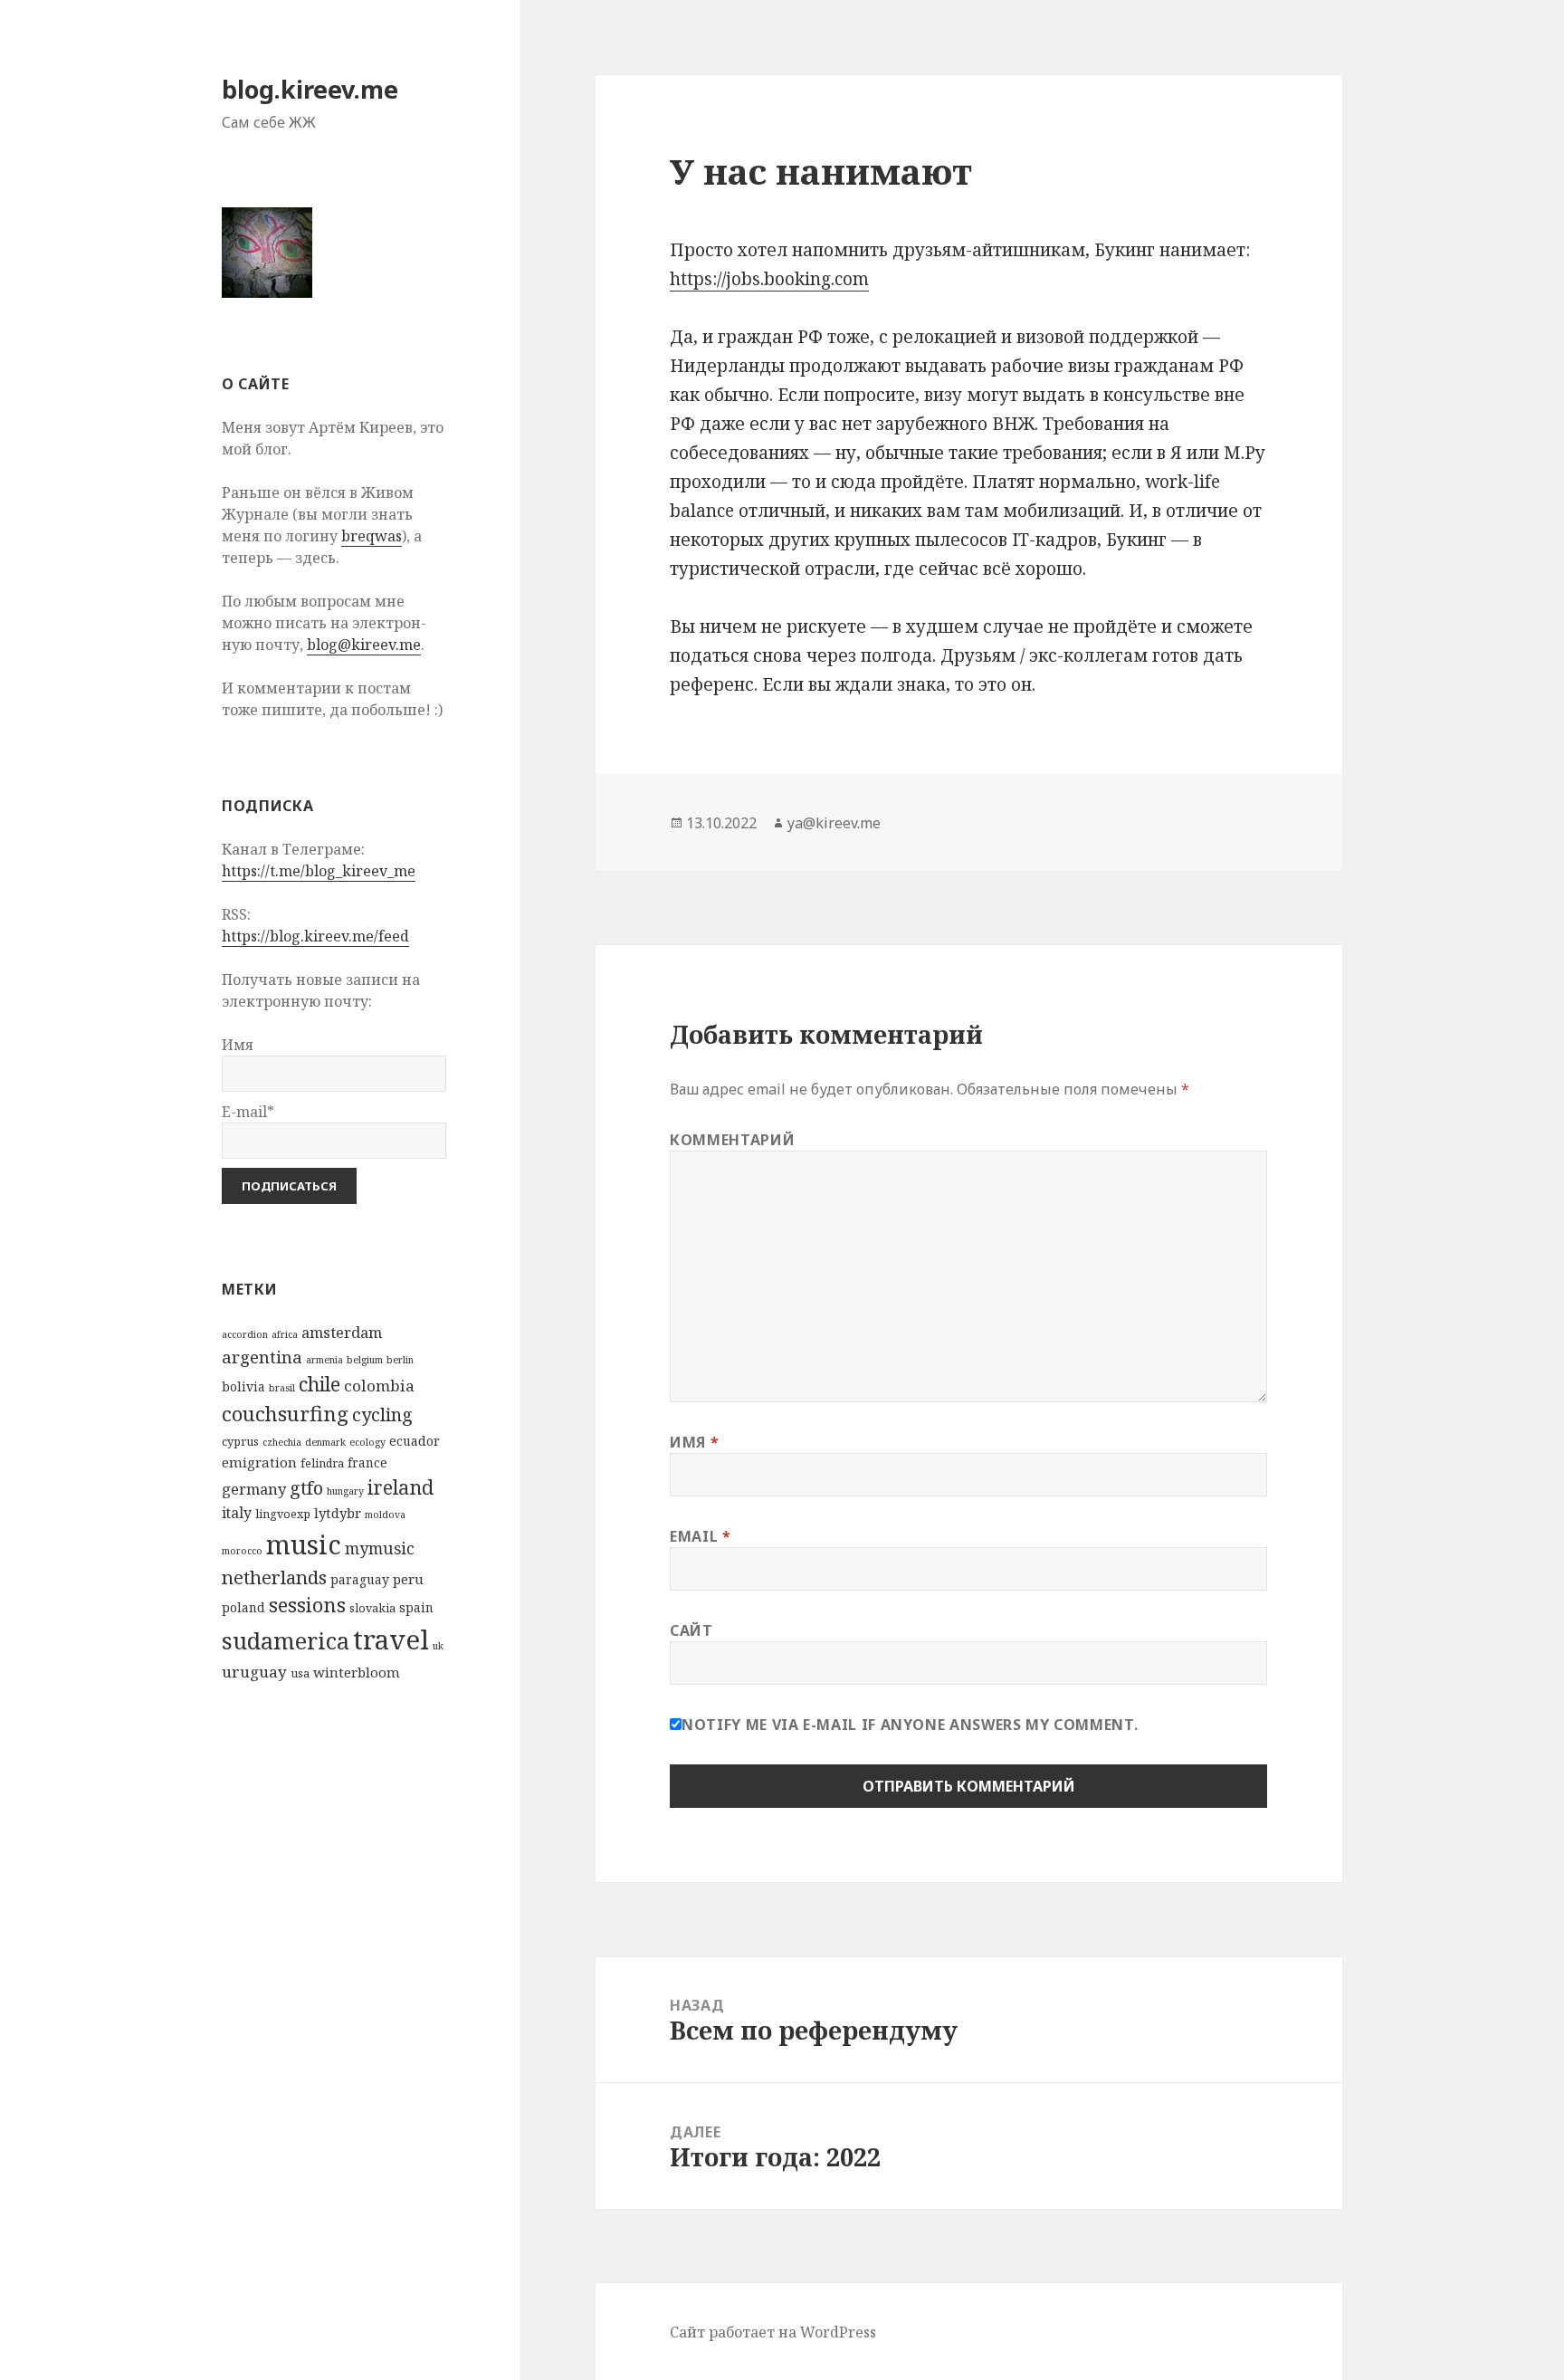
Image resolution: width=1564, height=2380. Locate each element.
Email (700, 1536)
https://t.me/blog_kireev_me (319, 871)
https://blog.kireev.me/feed (315, 936)
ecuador (415, 1441)
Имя (694, 1442)
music (304, 1544)
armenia (324, 1360)
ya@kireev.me (834, 823)
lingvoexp (283, 1514)
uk (438, 1646)
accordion (245, 1334)
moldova (385, 1515)
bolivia (243, 1386)
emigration (259, 1462)
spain (416, 1607)
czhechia (282, 1442)
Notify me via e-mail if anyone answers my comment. (910, 1725)
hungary (345, 1491)
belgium (365, 1360)
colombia (379, 1386)
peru (408, 1579)
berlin (400, 1360)
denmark (325, 1442)
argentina (262, 1357)
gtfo (306, 1488)
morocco (242, 1551)
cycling (382, 1415)
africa (285, 1334)
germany (254, 1489)
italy (237, 1513)
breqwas (372, 536)
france (367, 1462)
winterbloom (357, 1672)
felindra (322, 1463)
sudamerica (286, 1640)
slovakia (372, 1608)
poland (243, 1607)
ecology (367, 1442)
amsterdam (342, 1332)
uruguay (254, 1672)
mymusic (380, 1548)
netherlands (274, 1577)
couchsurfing (285, 1414)
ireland (401, 1487)
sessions (307, 1605)
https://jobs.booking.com (769, 279)
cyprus (240, 1442)
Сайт (691, 1630)
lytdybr (338, 1513)
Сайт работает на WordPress (773, 2332)
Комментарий (732, 1140)
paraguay (360, 1579)
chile (319, 1384)
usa (300, 1673)
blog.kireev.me (310, 89)
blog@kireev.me (364, 645)
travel (391, 1639)
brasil (282, 1388)
